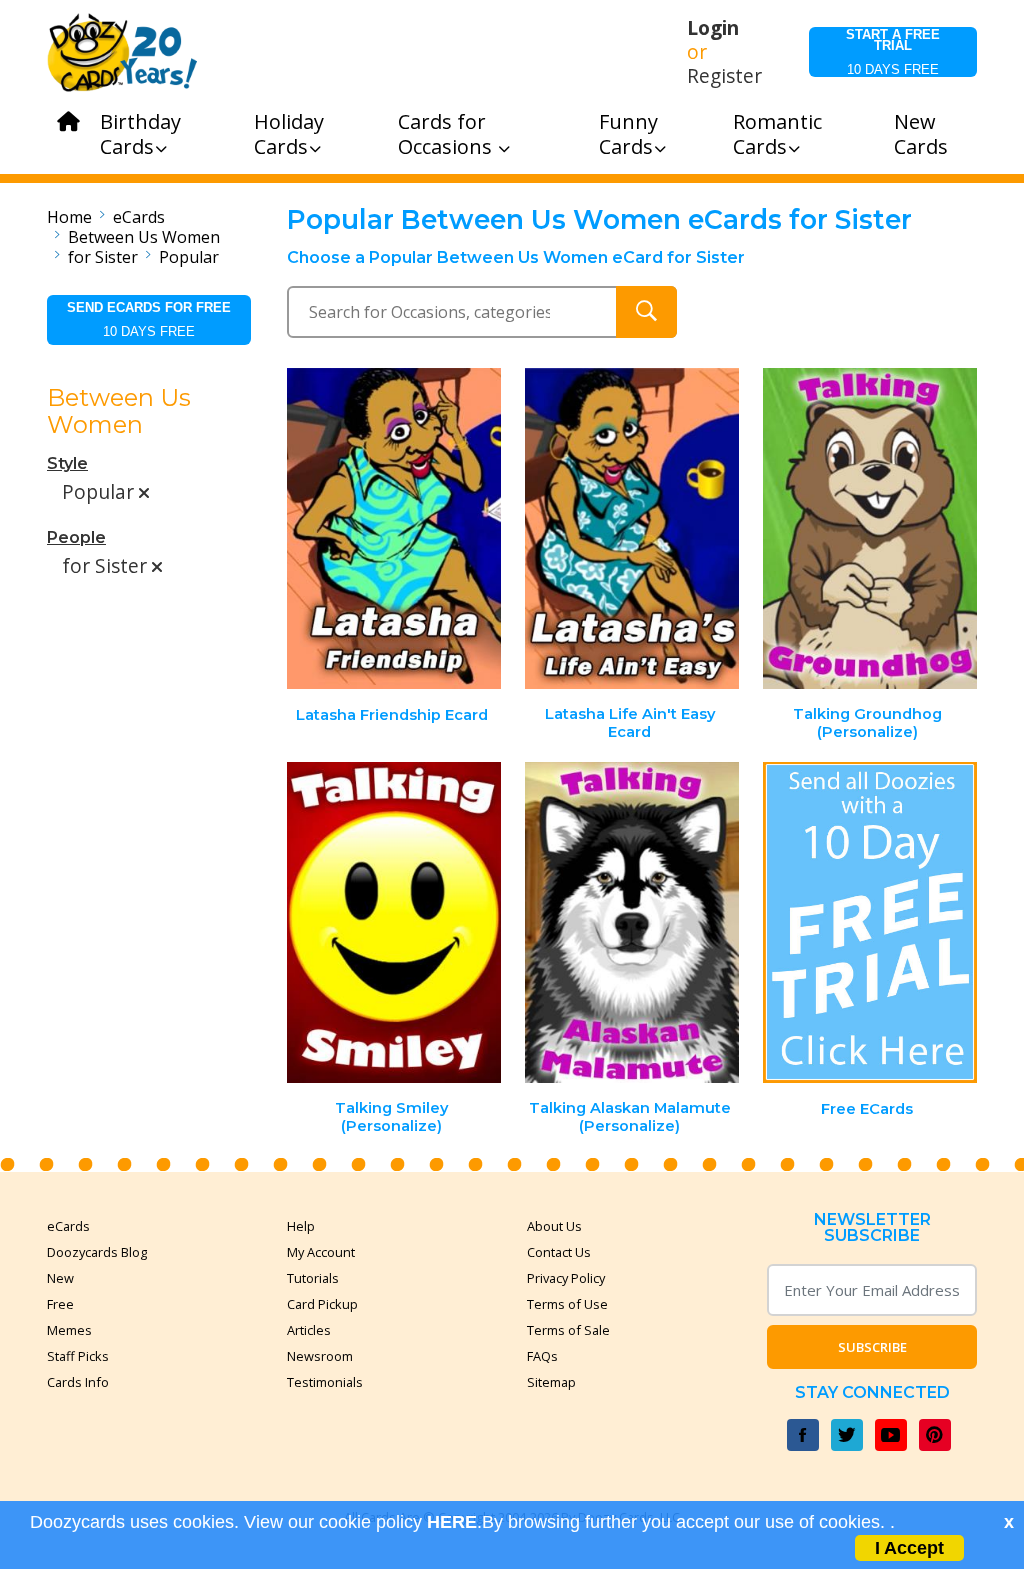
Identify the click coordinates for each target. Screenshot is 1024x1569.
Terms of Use (567, 1304)
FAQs (542, 1356)
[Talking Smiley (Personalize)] (395, 922)
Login (713, 28)
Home (69, 217)
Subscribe (872, 1347)
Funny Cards (628, 134)
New (60, 1278)
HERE (452, 1522)
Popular (189, 257)
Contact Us (559, 1252)
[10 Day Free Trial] (870, 922)
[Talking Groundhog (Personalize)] (870, 528)
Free (60, 1304)
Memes (69, 1330)
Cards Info (78, 1382)
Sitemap (551, 1382)
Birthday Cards (140, 134)
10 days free (893, 52)
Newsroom (320, 1356)
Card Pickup (322, 1304)
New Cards (921, 134)
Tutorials (313, 1278)
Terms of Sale (568, 1330)
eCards (139, 217)
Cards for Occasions (447, 134)
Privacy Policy (566, 1278)
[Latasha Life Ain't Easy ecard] (632, 528)
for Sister (103, 257)
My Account (321, 1252)
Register (724, 76)
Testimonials (325, 1382)
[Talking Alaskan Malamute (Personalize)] (632, 922)
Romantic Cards (777, 134)
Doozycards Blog (97, 1252)
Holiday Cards (289, 134)
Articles (309, 1330)
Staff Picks (78, 1356)
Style (67, 463)
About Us (554, 1226)
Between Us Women (144, 237)
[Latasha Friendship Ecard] (395, 528)
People (76, 537)
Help (301, 1226)
